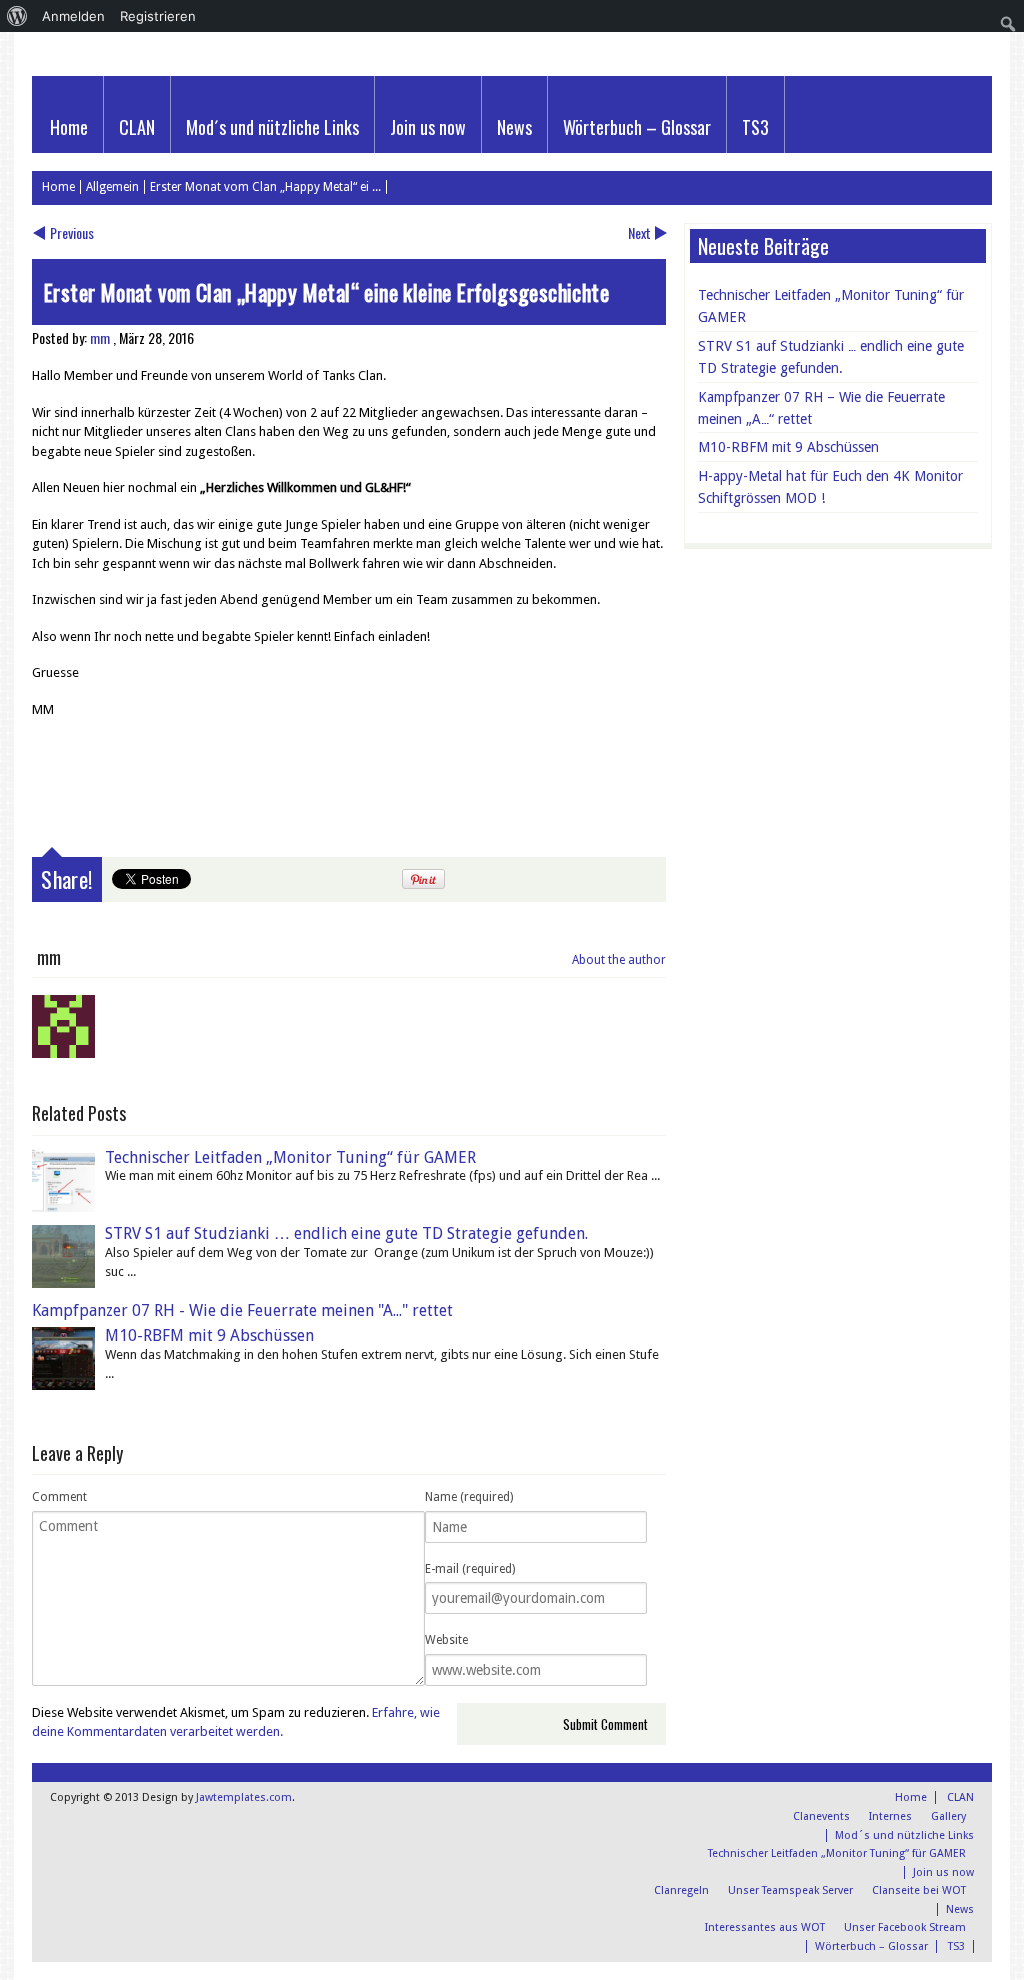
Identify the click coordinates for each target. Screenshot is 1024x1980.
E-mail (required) (470, 1569)
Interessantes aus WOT (765, 1927)
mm (100, 337)
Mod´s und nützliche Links (272, 127)
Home (69, 127)
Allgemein (112, 187)
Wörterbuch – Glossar (637, 127)
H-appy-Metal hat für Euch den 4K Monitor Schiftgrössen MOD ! (830, 487)
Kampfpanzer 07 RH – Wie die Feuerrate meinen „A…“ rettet (821, 408)
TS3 (755, 127)
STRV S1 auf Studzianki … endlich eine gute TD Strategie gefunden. (346, 1233)
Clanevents (821, 1816)
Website (446, 1640)
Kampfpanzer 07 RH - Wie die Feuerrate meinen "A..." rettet (242, 1310)
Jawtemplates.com (244, 1797)
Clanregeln (681, 1890)
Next (639, 232)
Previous (72, 232)
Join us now (428, 127)
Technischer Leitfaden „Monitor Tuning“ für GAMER (290, 1157)
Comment (59, 1497)
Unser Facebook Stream (905, 1927)
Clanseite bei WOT (919, 1890)
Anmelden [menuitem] (73, 16)
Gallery (948, 1816)
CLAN (137, 127)
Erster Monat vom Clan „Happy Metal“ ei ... (265, 187)
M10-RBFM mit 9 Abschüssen (209, 1335)
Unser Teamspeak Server (790, 1890)
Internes (890, 1816)
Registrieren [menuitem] (158, 16)
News (514, 127)
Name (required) (469, 1497)
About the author (619, 960)
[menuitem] (17, 16)
